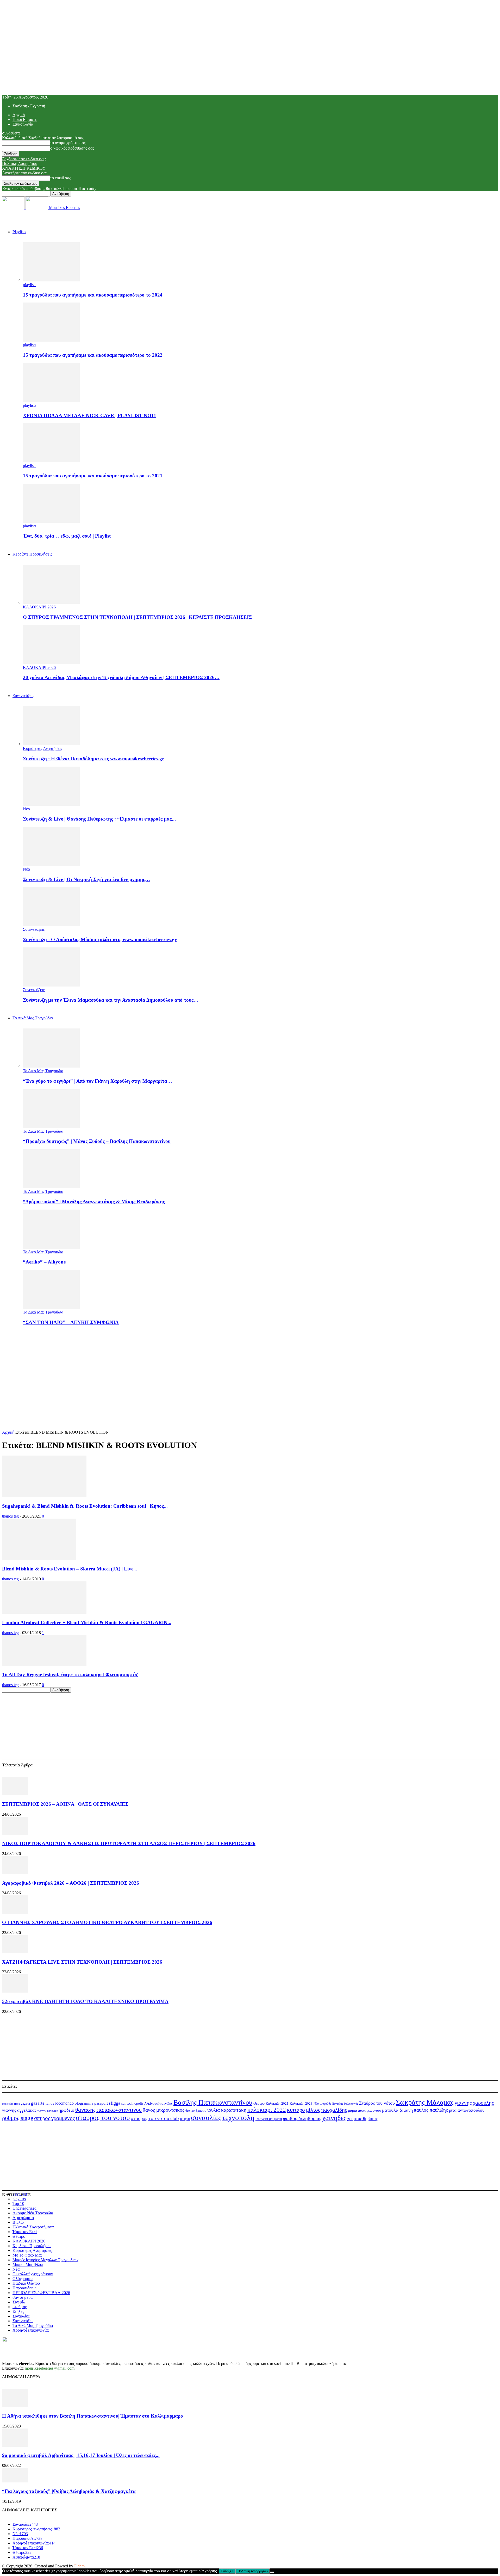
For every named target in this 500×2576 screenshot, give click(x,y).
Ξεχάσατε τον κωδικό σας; (24, 159)
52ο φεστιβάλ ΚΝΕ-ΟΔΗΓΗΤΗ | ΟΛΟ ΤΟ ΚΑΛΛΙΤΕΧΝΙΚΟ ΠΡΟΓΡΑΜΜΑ (85, 2001)
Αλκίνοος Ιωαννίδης (158, 2103)
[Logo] (14, 208)
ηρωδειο (66, 2110)
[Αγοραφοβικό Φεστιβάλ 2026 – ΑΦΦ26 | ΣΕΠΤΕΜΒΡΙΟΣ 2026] (15, 1873)
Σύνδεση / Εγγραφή (29, 106)
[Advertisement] (250, 1366)
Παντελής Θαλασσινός (345, 2104)
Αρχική (19, 115)
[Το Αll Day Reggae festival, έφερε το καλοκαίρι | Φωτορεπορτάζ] (44, 1665)
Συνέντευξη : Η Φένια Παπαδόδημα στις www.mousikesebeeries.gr (93, 759)
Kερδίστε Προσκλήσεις (32, 554)
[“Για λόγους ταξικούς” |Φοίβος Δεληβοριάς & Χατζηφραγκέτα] (15, 2481)
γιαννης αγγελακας (19, 2110)
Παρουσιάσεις (24, 2288)
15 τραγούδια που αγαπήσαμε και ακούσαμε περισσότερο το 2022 (93, 355)
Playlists (19, 232)
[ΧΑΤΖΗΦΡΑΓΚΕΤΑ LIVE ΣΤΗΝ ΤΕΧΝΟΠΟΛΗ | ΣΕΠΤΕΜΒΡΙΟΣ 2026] (15, 1952)
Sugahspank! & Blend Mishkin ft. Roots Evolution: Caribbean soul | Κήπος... (85, 1506)
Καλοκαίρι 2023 (301, 2103)
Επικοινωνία (23, 124)
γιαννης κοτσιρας (48, 2111)
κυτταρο (296, 2110)
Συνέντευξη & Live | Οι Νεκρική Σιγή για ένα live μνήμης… (86, 879)
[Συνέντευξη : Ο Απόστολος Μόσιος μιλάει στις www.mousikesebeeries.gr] (51, 925)
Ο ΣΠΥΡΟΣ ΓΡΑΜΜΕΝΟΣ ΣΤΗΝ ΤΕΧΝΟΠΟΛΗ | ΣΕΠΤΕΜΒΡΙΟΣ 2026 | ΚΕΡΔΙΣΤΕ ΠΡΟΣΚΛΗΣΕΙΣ (137, 617)
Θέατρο (259, 2103)
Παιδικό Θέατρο (26, 2283)
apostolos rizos (11, 2104)
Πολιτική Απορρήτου (20, 164)
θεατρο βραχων (196, 2111)
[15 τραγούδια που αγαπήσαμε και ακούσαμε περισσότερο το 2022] (51, 340)
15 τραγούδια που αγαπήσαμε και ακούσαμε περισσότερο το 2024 (93, 295)
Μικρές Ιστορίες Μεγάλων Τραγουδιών (45, 2260)
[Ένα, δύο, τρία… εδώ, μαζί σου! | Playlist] (51, 521)
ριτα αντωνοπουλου (467, 2110)
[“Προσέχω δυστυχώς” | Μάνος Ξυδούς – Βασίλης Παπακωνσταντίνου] (51, 1127)
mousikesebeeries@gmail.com (50, 2368)
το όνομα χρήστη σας (68, 143)
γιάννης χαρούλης (474, 2103)
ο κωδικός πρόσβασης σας (72, 148)
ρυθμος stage (18, 2118)
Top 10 (18, 2204)
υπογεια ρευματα (269, 2119)
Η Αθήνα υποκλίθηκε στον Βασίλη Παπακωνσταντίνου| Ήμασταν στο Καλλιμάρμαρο (93, 2416)
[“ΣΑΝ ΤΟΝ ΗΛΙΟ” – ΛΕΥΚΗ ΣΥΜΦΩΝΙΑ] (51, 1307)
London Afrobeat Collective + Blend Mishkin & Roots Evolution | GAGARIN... (87, 1622)
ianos (50, 2103)
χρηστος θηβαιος (362, 2119)
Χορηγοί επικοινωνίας (31, 2330)
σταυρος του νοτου (103, 2118)
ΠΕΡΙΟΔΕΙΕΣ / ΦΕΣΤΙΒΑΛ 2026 (41, 2293)
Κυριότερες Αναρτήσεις (43, 748)
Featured (20, 2194)
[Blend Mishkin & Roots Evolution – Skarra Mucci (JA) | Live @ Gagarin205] (39, 1559)
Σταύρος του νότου (377, 2103)
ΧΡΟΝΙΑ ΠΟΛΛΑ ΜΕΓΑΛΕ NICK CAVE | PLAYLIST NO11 (90, 415)
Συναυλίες (21, 2316)
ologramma (84, 2103)
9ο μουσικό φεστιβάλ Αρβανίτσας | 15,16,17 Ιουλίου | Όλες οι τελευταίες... (81, 2455)
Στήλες (18, 2311)
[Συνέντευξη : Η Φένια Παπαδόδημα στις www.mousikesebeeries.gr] (51, 744)
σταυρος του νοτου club (155, 2118)
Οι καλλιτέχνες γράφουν (33, 2274)
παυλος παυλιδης (431, 2110)
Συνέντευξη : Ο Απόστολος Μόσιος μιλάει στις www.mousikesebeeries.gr (100, 939)
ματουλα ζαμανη (397, 2110)
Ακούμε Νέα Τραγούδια (33, 2213)
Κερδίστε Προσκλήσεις (32, 2246)
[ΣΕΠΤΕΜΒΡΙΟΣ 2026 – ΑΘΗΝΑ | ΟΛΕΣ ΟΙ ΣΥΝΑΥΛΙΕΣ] (15, 1794)
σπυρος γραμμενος (54, 2118)
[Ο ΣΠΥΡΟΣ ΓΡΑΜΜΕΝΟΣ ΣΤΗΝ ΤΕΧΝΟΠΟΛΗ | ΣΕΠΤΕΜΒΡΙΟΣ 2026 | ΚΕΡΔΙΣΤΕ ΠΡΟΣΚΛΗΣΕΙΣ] (51, 602)
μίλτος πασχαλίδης (326, 2110)
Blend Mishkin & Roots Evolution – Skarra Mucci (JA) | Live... (70, 1569)
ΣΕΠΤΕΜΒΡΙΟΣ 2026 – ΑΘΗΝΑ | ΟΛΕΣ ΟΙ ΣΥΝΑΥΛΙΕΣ (65, 1804)
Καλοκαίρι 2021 (277, 2104)
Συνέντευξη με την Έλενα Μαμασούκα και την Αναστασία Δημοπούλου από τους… (111, 1000)
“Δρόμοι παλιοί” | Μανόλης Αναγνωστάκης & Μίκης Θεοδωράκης (94, 1202)
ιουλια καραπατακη (227, 2110)
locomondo (64, 2103)
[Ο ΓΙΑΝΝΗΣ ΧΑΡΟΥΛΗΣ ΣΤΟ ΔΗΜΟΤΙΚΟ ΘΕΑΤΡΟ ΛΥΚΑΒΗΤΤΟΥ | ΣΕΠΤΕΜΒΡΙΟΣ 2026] (15, 1912)
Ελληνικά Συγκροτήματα (33, 2227)
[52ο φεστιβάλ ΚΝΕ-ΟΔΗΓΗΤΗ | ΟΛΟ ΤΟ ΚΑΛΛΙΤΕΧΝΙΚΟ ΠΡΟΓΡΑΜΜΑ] (15, 1991)
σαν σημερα (23, 2297)
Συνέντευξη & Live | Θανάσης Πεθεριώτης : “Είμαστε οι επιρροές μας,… (100, 819)
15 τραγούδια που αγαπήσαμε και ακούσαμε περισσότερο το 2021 (93, 476)
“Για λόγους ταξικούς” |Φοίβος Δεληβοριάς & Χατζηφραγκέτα (69, 2491)
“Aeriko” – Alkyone (44, 1262)
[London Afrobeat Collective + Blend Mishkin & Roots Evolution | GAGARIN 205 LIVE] (44, 1612)
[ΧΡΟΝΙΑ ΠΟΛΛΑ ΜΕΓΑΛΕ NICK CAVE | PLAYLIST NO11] (51, 401)
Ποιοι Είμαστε (25, 119)
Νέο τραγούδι (322, 2104)
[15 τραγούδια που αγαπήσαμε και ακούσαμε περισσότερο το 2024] (51, 280)
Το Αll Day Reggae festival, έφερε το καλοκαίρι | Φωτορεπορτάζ (70, 1675)
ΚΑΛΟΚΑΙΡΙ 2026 (39, 607)
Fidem (79, 2566)
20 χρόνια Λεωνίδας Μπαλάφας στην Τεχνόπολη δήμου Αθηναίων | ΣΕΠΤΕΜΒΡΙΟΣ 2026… (121, 677)
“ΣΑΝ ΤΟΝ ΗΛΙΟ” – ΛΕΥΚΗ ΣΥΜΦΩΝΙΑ (71, 1322)
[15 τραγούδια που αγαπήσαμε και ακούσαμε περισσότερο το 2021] (51, 461)
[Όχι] (272, 2572)
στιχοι (185, 2119)
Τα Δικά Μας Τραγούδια (33, 1018)
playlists (30, 285)
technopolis (135, 2103)
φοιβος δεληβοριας (302, 2118)
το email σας (61, 178)
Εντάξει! (227, 2571)
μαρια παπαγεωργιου (364, 2110)
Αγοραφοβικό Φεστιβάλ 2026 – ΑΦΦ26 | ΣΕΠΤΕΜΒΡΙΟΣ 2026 (71, 1883)
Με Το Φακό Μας (27, 2255)
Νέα (26, 809)
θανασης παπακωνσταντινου (108, 2110)
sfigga (115, 2103)
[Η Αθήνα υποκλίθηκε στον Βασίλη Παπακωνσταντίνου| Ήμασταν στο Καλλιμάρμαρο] (15, 2406)
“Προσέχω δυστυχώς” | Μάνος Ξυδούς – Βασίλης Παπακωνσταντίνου (97, 1141)
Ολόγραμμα (23, 2279)
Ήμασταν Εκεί (25, 2232)
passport (101, 2103)
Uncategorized (24, 2208)
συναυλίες (206, 2118)
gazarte (38, 2103)
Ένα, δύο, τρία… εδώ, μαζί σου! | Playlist (67, 536)
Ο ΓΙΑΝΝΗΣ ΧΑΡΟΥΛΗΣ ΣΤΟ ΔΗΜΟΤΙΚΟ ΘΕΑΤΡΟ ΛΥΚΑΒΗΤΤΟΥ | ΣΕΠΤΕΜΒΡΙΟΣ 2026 (107, 1922)
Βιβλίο (18, 2222)
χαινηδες (334, 2118)
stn (123, 2103)
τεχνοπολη (238, 2117)
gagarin (25, 2104)
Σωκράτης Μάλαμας (425, 2102)
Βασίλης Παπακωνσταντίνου (213, 2102)
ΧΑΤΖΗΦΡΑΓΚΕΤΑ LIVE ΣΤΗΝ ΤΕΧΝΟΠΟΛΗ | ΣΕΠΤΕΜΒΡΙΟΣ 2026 (82, 1962)
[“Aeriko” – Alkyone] (51, 1247)
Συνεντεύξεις (23, 696)
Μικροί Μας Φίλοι (28, 2264)
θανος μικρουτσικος (164, 2110)
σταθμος (20, 2307)
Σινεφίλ (19, 2302)
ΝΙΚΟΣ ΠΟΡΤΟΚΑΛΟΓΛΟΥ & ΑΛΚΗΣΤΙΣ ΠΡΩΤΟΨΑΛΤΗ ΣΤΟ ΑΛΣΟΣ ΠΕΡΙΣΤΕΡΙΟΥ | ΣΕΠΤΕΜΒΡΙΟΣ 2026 (129, 1843)
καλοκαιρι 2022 (267, 2110)
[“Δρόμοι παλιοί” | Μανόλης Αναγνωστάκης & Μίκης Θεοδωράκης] (51, 1187)
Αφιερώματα (23, 2218)
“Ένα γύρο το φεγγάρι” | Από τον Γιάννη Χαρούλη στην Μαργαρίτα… (98, 1081)
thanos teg (10, 1516)
